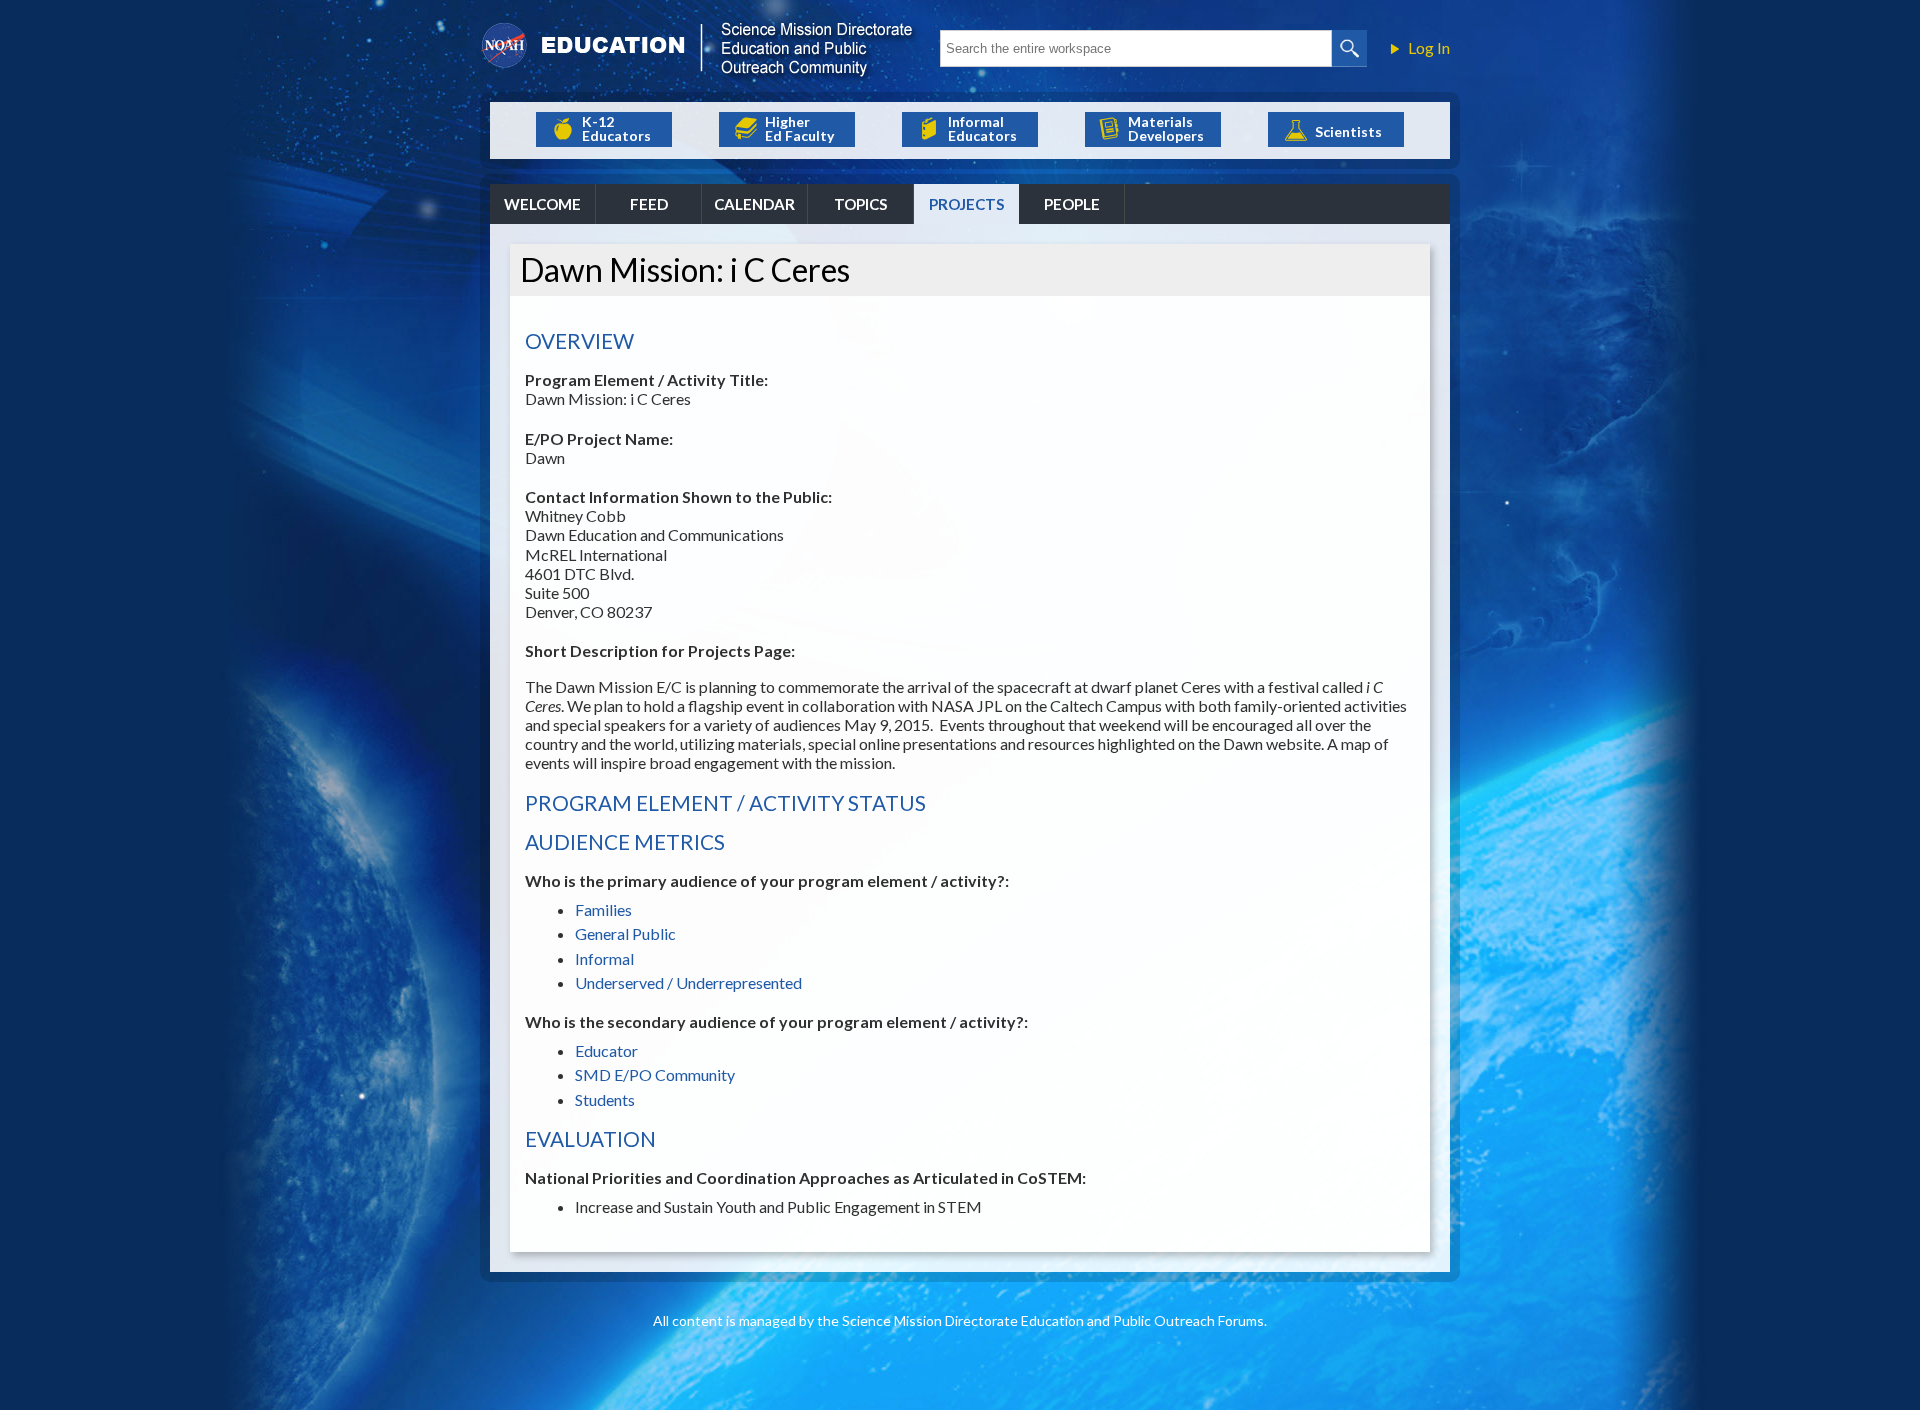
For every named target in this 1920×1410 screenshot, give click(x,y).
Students (605, 1099)
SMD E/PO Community (655, 1074)
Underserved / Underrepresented (688, 982)
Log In (1429, 48)
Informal (604, 958)
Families (603, 909)
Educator (606, 1050)
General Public (625, 933)
